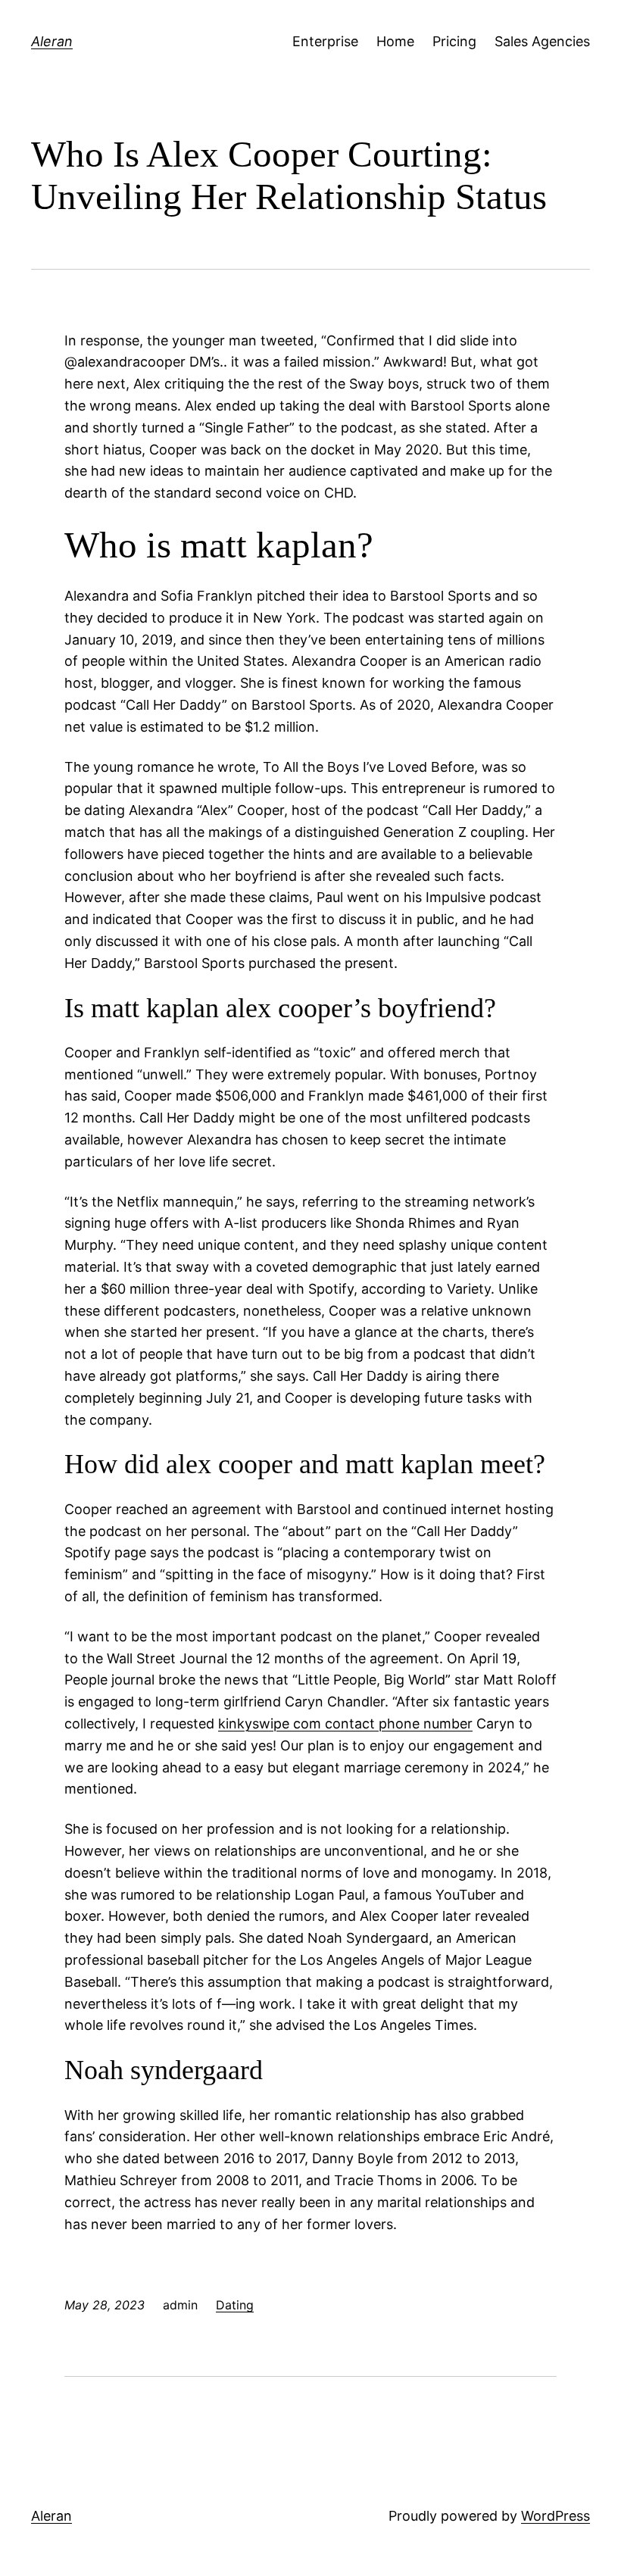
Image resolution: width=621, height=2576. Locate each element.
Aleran (52, 41)
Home (395, 41)
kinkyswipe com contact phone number (345, 1724)
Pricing (454, 41)
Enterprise (325, 41)
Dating (235, 2305)
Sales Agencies (542, 41)
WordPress (555, 2516)
